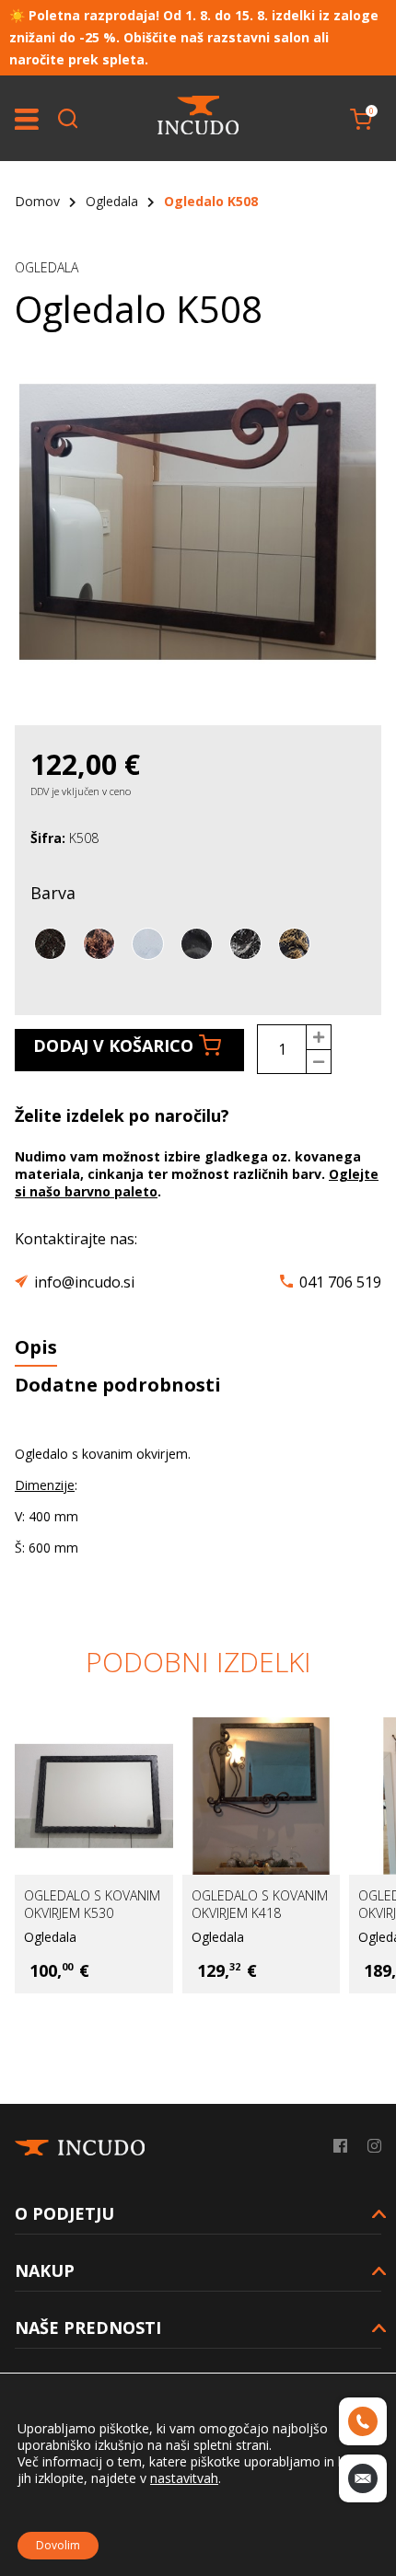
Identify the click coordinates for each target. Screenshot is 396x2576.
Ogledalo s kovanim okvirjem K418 (111, 1904)
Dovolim (58, 2545)
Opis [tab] (36, 1347)
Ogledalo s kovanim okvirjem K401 (277, 1904)
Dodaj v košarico (113, 1045)
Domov (37, 201)
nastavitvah (184, 2478)
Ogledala (112, 201)
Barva (53, 893)
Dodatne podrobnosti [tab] (118, 1385)
